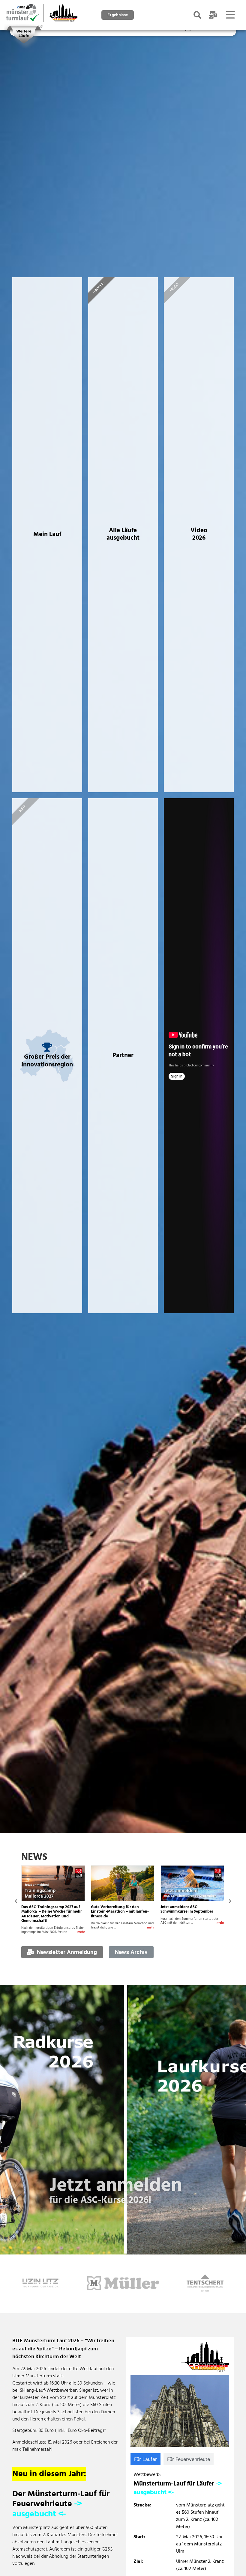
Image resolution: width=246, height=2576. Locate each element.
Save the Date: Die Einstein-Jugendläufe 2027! (185, 1909)
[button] (16, 1901)
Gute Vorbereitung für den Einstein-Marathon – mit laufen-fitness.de (50, 1912)
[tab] (145, 2459)
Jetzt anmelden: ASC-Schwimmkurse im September (117, 1909)
